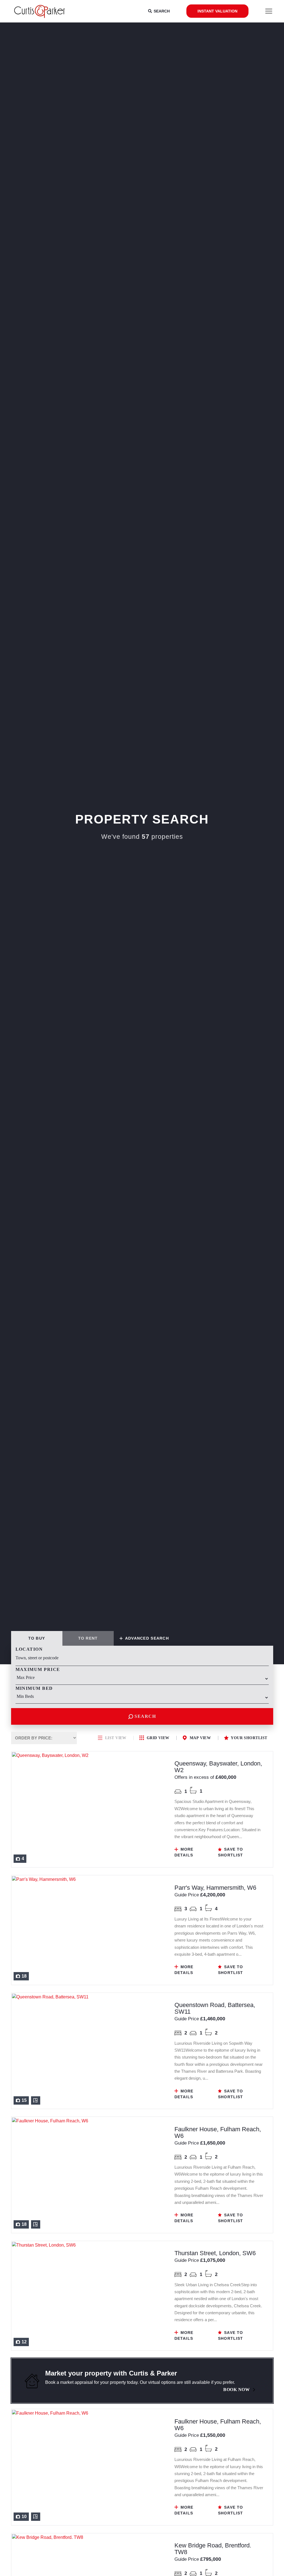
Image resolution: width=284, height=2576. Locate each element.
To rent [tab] (88, 1638)
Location (29, 1649)
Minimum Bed (34, 1688)
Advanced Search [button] (146, 1638)
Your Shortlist (249, 1738)
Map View (200, 1738)
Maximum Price (38, 1669)
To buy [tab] (37, 1638)
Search (144, 1716)
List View (116, 1738)
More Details (184, 1852)
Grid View (158, 1738)
